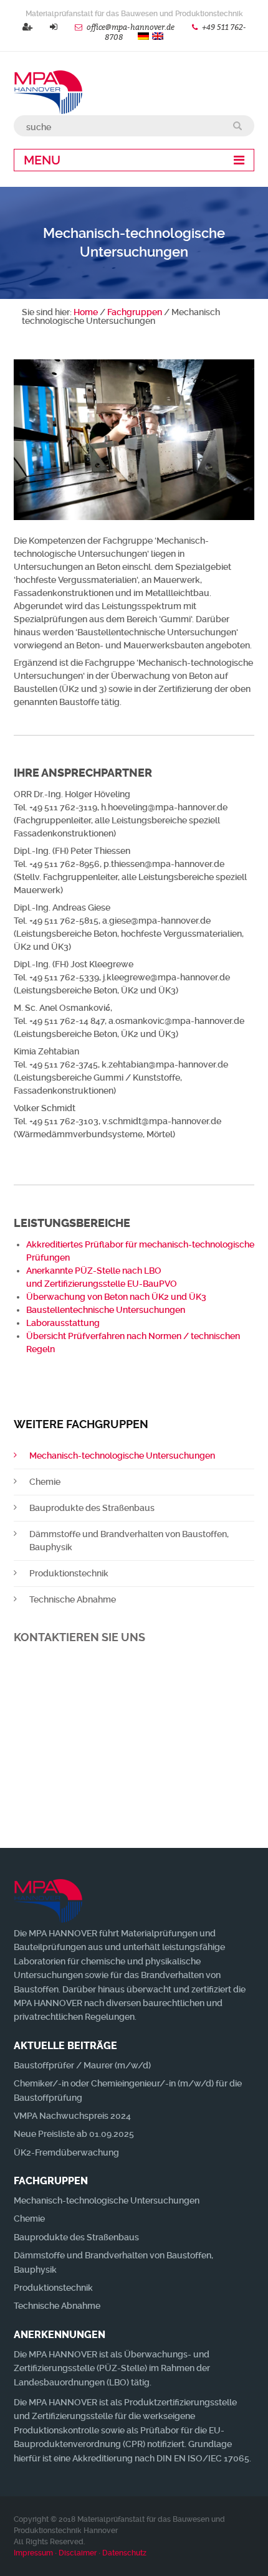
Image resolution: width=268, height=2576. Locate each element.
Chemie (45, 1482)
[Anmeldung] (54, 27)
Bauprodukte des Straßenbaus (92, 1508)
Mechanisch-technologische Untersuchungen (122, 1456)
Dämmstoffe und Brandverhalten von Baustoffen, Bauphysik (129, 1541)
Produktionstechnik (69, 1573)
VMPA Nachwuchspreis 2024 (72, 2116)
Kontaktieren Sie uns (79, 1637)
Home (86, 312)
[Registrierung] (27, 27)
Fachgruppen (135, 312)
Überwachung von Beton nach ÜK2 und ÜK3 (116, 1297)
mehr (134, 1807)
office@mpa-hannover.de (131, 27)
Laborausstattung (63, 1323)
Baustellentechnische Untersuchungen (106, 1310)
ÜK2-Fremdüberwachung (66, 2152)
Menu (42, 160)
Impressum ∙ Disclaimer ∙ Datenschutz (80, 2553)
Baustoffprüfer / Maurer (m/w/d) (82, 2065)
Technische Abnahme (73, 1599)
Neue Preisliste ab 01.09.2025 (74, 2134)
